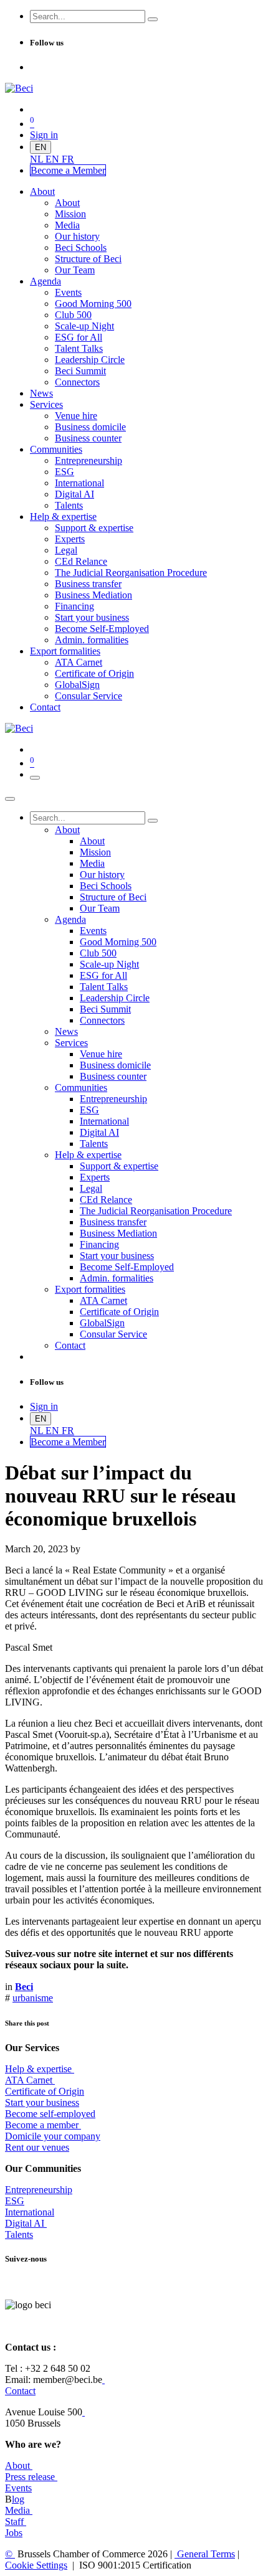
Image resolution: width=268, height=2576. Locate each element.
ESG (15, 2201)
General (205, 2554)
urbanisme (33, 1998)
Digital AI (25, 2223)
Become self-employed (50, 2114)
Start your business (42, 2102)
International (30, 2212)
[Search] (153, 19)
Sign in (44, 135)
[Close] (10, 799)
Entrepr (39, 2190)
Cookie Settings (36, 2565)
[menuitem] (38, 159)
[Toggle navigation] (35, 778)
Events (18, 2488)
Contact (20, 2391)
